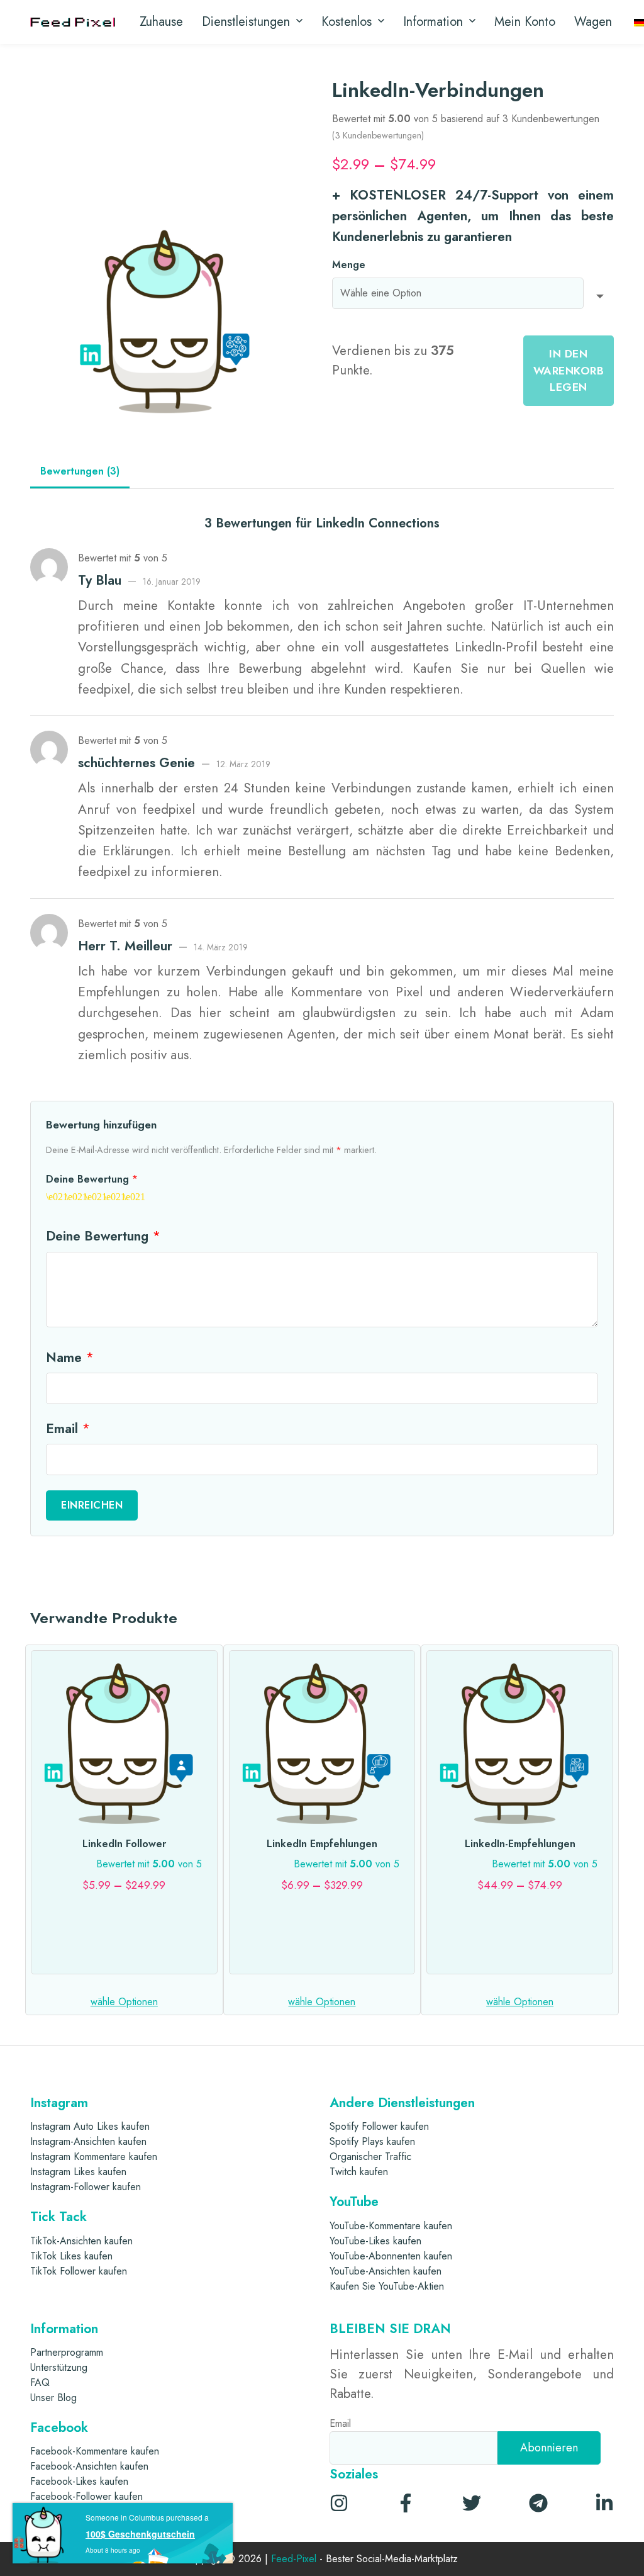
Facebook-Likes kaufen (79, 2481)
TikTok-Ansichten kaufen (81, 2241)
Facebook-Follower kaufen (86, 2496)
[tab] (80, 472)
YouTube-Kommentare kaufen (391, 2226)
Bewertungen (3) (80, 471)
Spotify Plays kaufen (372, 2141)
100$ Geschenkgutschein (140, 2534)
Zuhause (161, 22)
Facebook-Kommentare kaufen (95, 2451)
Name (70, 1358)
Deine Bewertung (92, 1179)
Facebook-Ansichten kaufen (89, 2466)
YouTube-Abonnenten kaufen (391, 2256)
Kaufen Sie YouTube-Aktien (387, 2286)
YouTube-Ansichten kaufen (386, 2271)
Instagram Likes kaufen (78, 2172)
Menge (349, 265)
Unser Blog (53, 2398)
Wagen (593, 22)
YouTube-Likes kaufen (375, 2241)
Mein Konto (525, 22)
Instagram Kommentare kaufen (94, 2157)
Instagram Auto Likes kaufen (90, 2126)
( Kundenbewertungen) (378, 135)
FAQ (40, 2382)
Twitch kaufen (359, 2172)
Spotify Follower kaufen (379, 2126)
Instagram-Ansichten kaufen (88, 2141)
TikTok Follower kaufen (79, 2271)
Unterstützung (59, 2367)
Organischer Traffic (370, 2157)
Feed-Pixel (294, 2559)
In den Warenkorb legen (569, 370)
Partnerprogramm (67, 2352)
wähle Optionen (124, 2002)
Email (68, 1429)
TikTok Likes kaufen (71, 2256)
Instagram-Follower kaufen (86, 2187)
